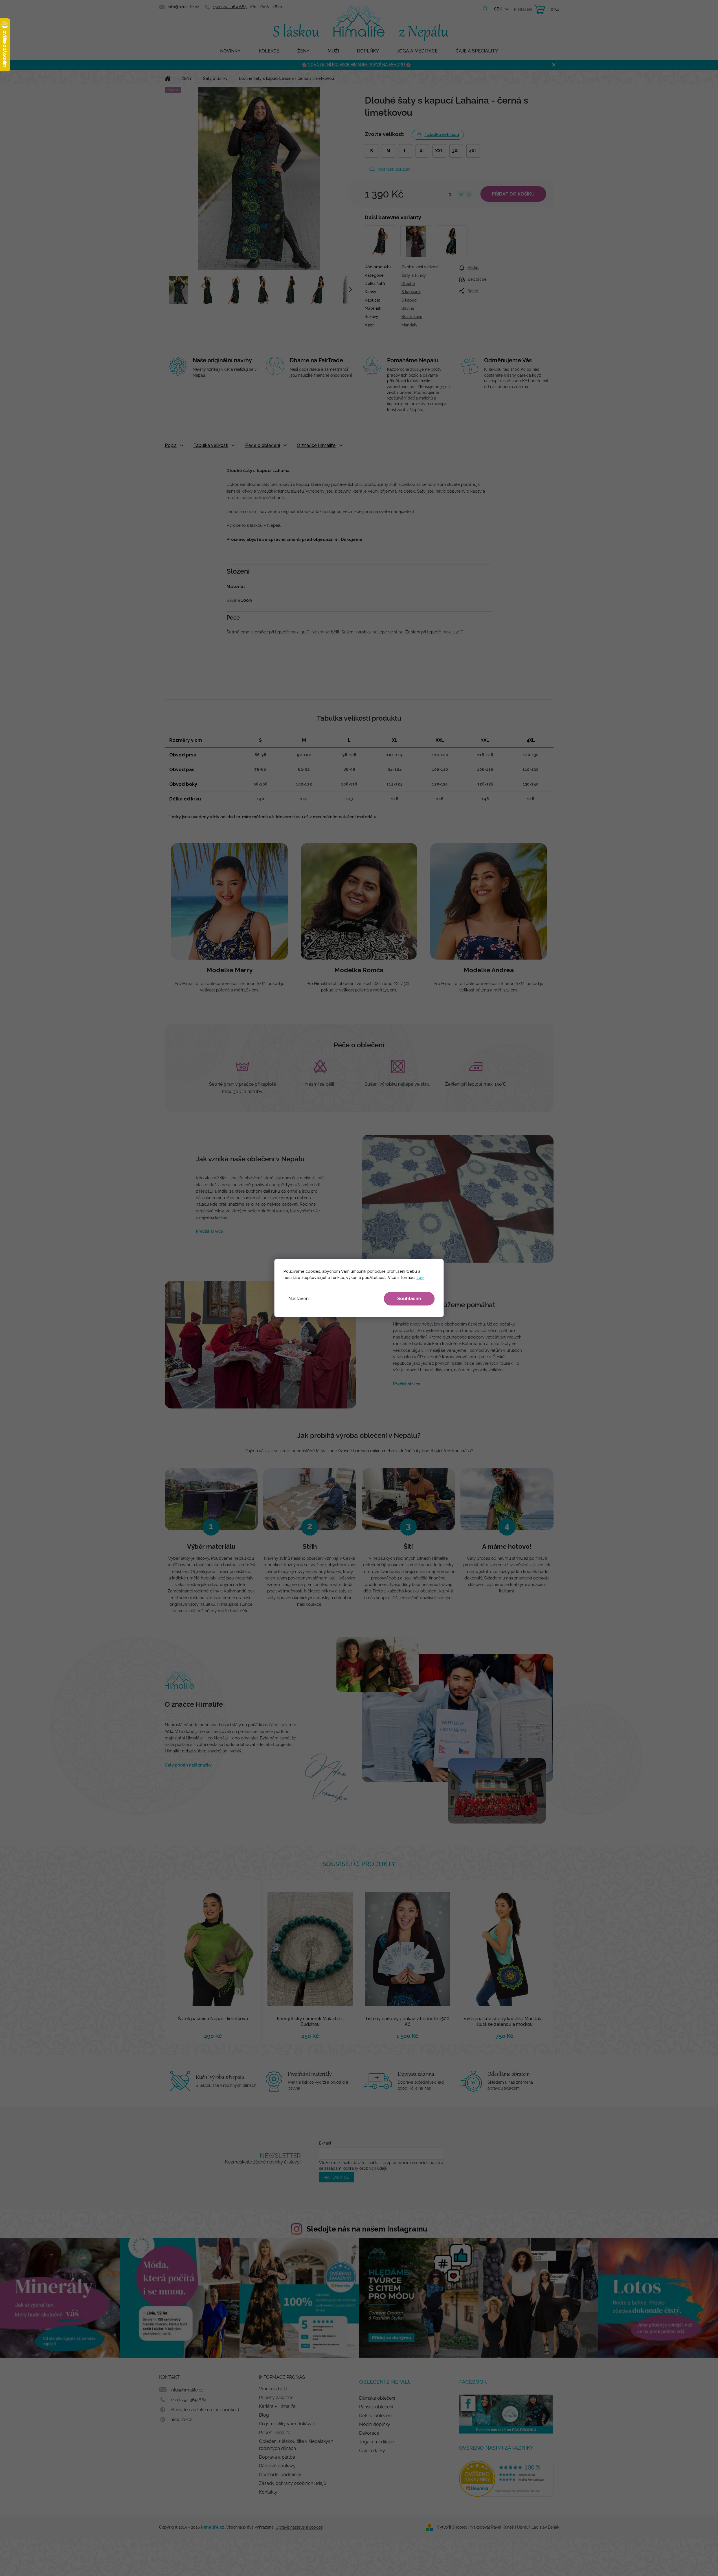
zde (420, 1278)
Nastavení (299, 1299)
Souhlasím (409, 1299)
